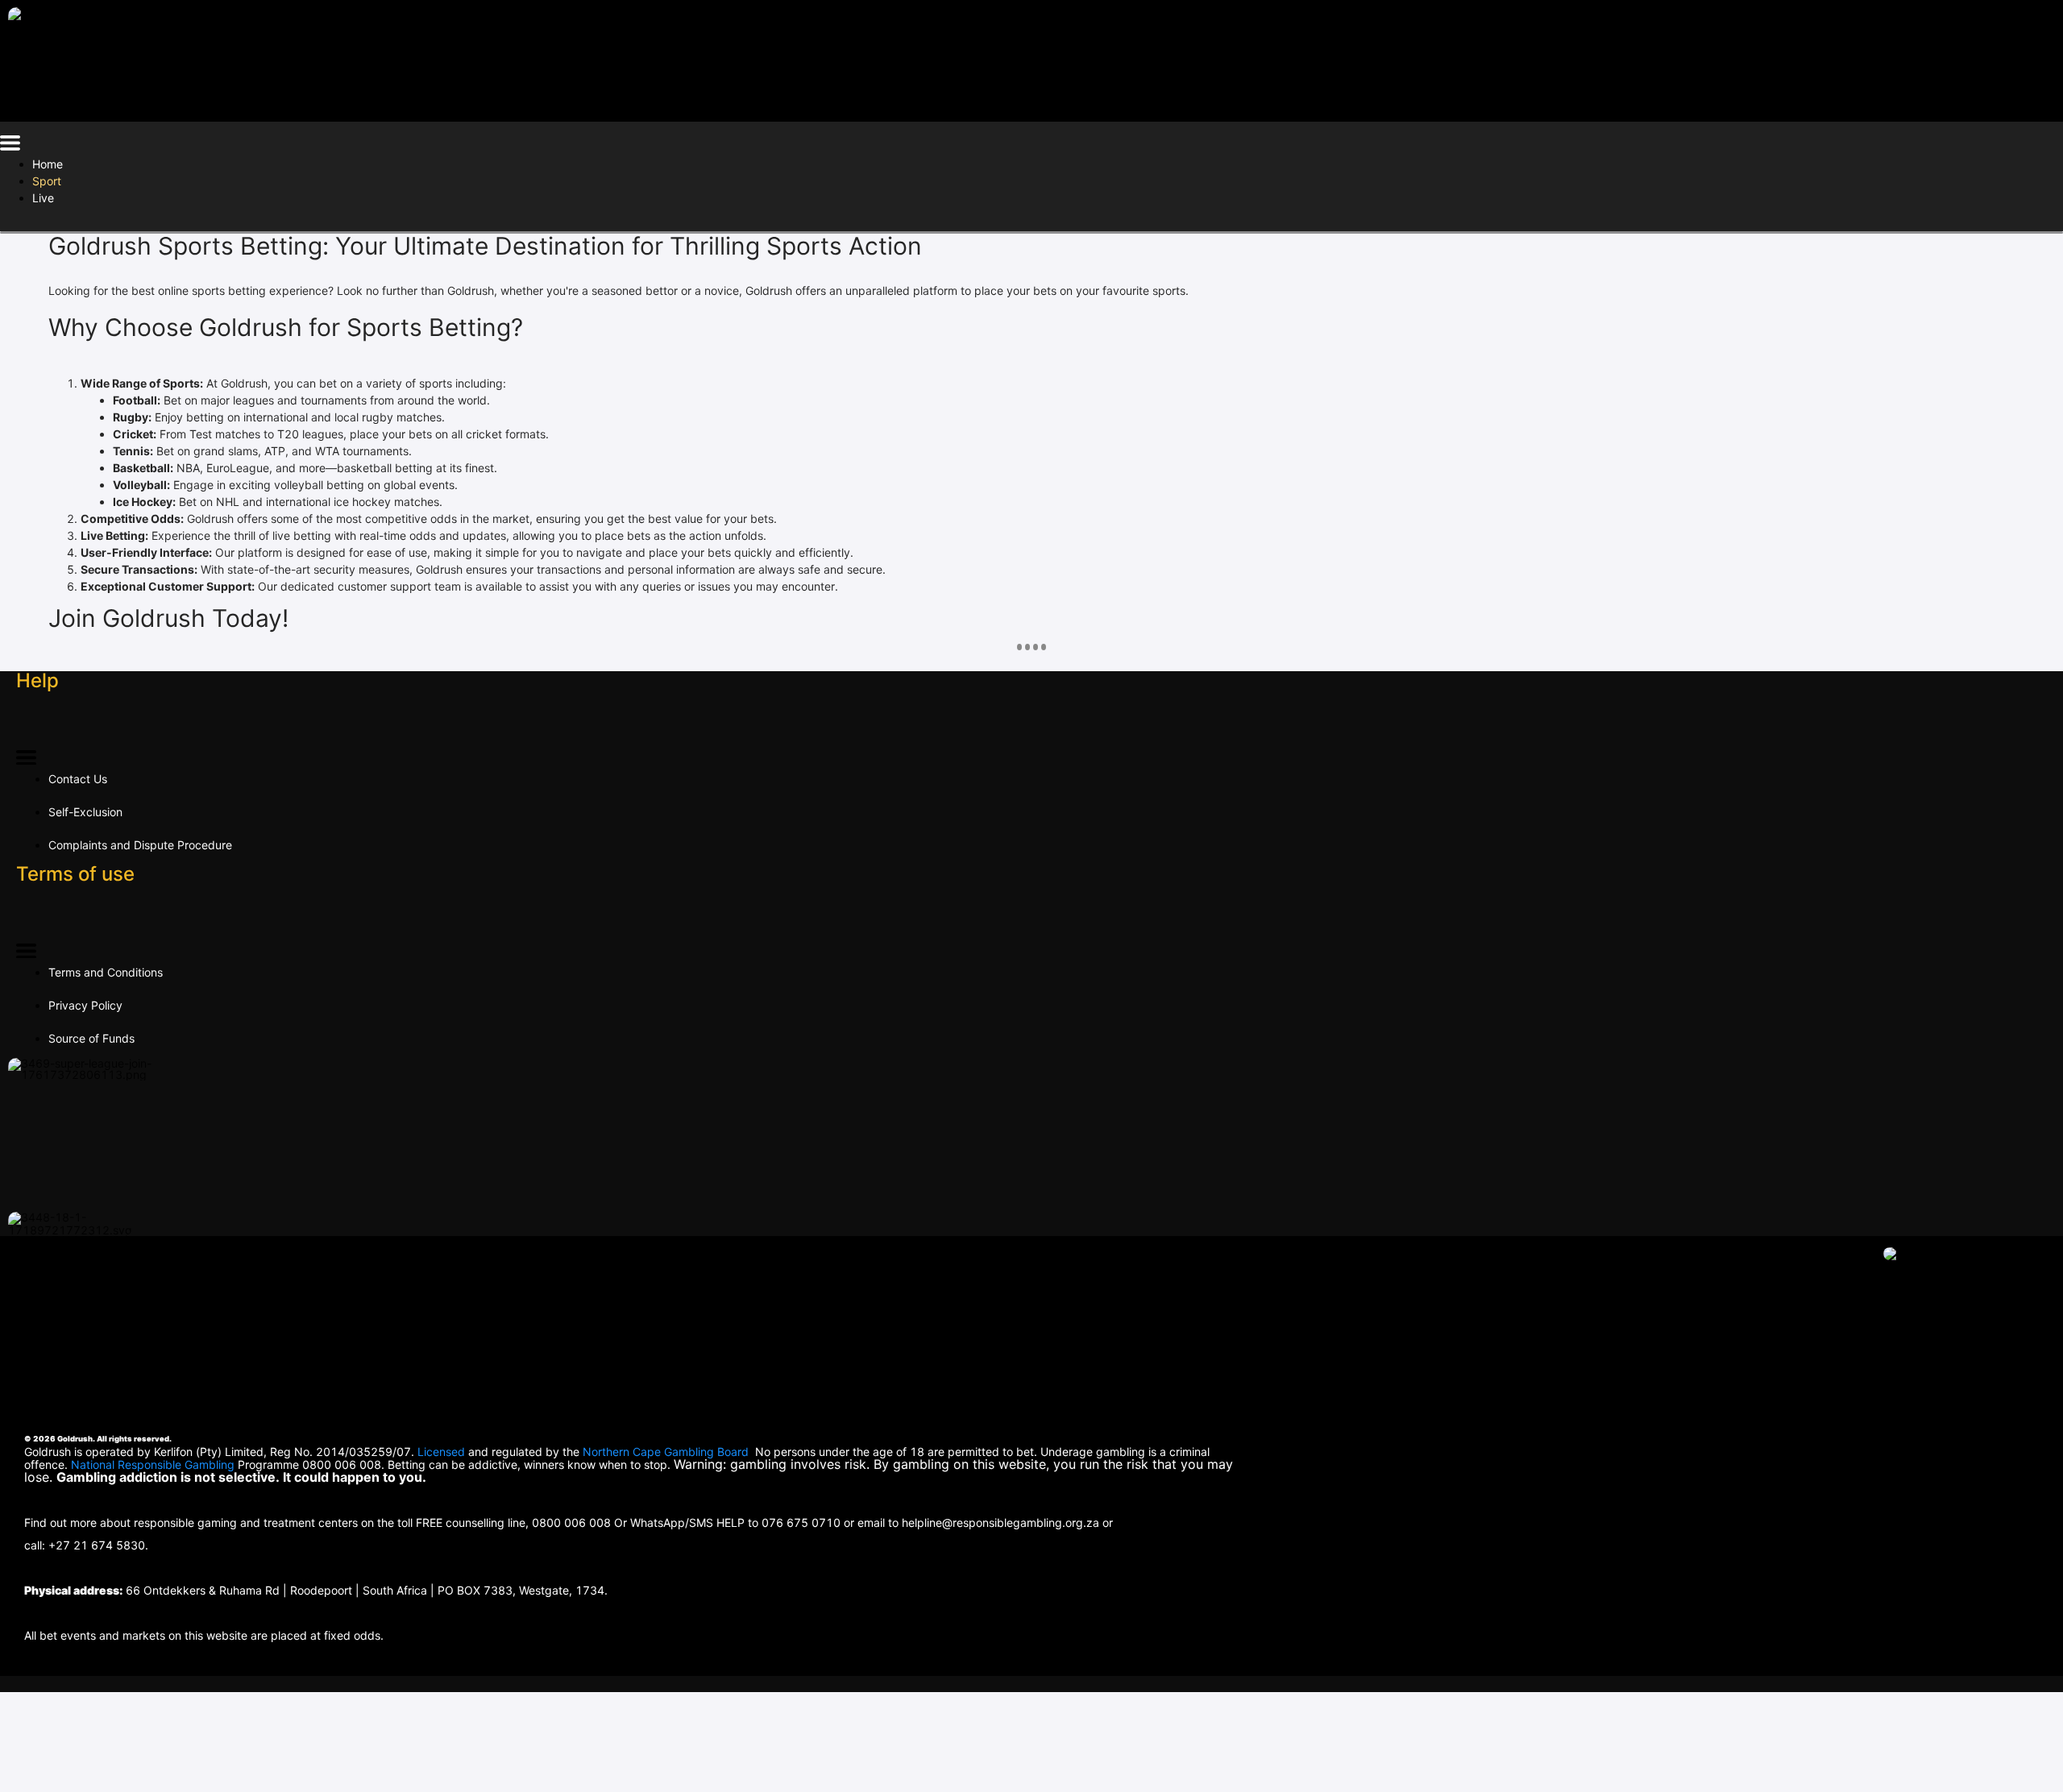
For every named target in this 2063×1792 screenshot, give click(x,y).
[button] (10, 145)
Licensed (443, 1452)
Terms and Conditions (106, 972)
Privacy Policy (85, 1005)
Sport (47, 181)
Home (48, 164)
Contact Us (78, 779)
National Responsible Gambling (153, 1464)
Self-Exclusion (85, 812)
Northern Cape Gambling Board (666, 1452)
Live (43, 198)
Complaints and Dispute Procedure (140, 845)
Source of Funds (91, 1038)
